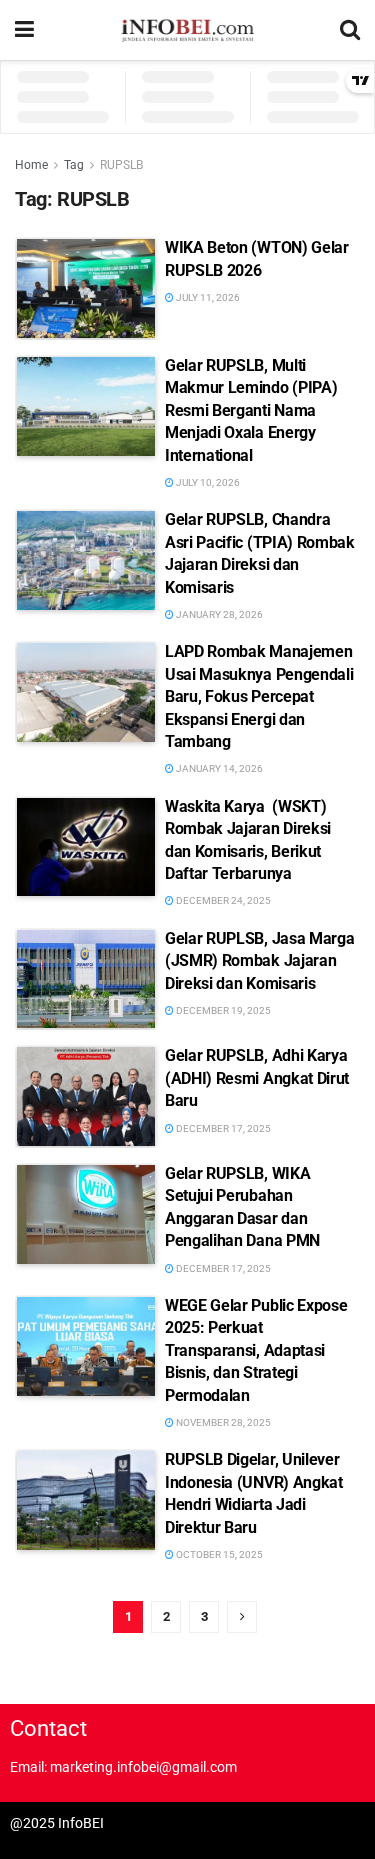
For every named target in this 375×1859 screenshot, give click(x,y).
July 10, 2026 (207, 482)
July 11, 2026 (207, 297)
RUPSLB (121, 165)
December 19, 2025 (222, 1010)
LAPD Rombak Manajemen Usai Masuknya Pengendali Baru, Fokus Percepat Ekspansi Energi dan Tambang (259, 696)
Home (31, 165)
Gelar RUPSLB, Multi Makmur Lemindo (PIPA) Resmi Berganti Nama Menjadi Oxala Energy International (251, 410)
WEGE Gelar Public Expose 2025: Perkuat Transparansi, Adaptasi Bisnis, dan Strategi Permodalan (256, 1350)
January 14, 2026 (218, 768)
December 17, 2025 (222, 1128)
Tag (74, 165)
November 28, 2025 (222, 1422)
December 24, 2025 (222, 900)
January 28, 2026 (218, 614)
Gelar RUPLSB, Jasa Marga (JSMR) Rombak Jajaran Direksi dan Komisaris (259, 961)
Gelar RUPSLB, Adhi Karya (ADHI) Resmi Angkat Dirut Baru (257, 1078)
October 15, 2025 (218, 1554)
